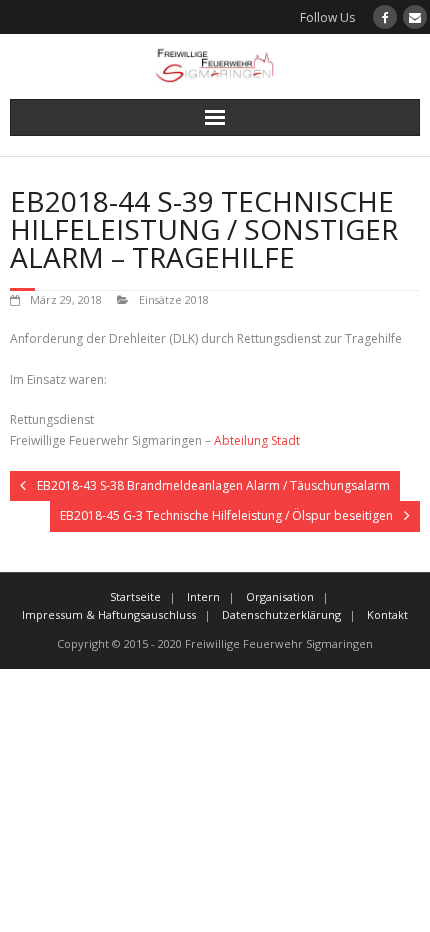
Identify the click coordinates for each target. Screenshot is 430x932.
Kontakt (387, 614)
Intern (203, 596)
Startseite (135, 596)
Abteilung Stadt (257, 440)
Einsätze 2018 (174, 299)
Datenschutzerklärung (281, 614)
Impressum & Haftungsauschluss (109, 614)
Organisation (280, 596)
